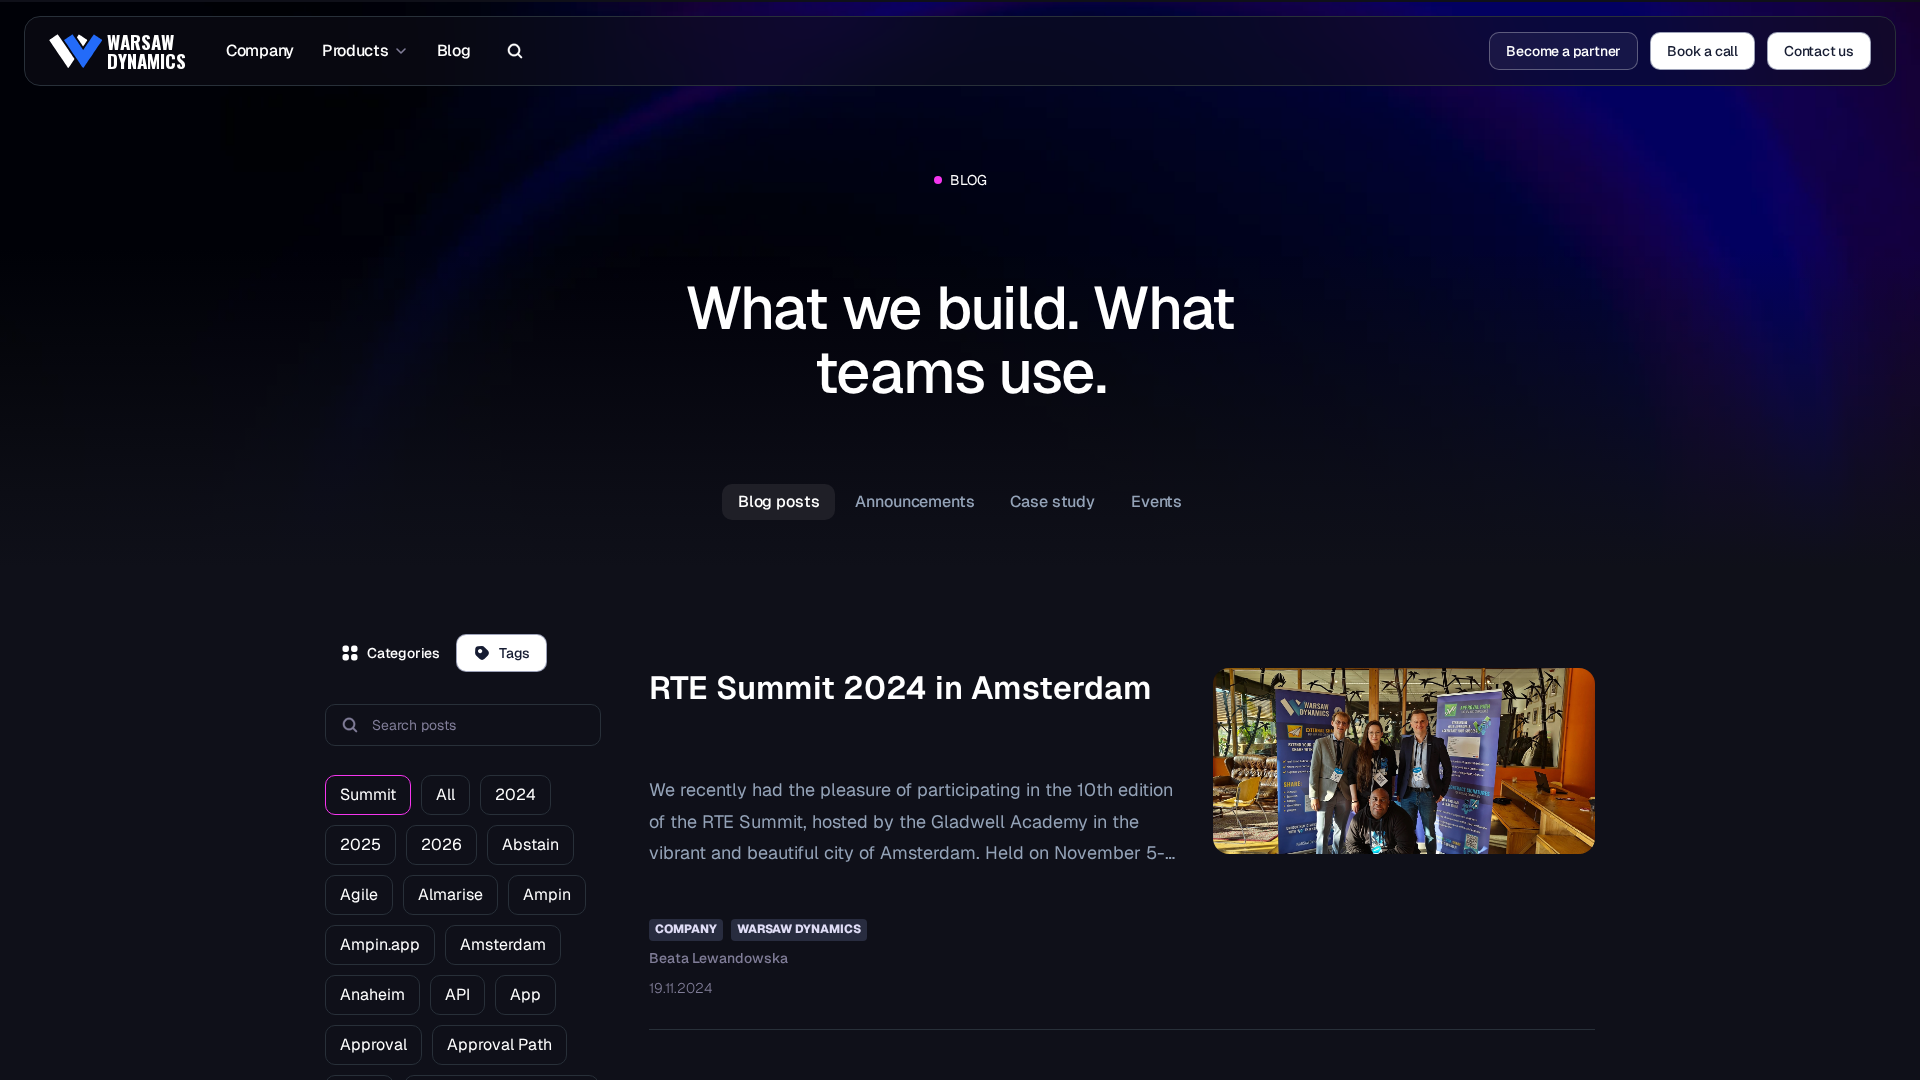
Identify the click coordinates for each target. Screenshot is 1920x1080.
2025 (360, 844)
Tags (514, 653)
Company (260, 50)
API (457, 994)
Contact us (1819, 51)
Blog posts (779, 501)
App (525, 994)
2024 (515, 794)
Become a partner (1563, 51)
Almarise (450, 894)
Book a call (1702, 51)
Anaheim (372, 994)
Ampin (547, 894)
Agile (359, 894)
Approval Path (499, 1044)
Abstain (530, 844)
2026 (441, 844)
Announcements (914, 501)
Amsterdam (503, 944)
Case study (1052, 501)
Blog (454, 50)
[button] (510, 51)
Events (1156, 501)
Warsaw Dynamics (799, 929)
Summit (368, 794)
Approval (373, 1044)
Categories (403, 653)
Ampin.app (380, 944)
